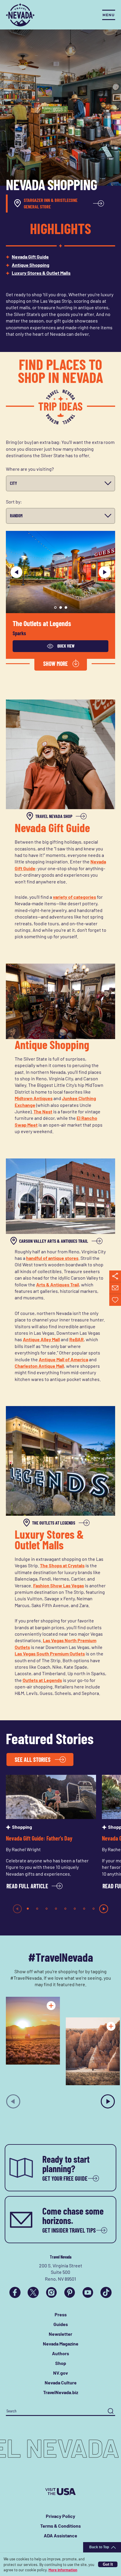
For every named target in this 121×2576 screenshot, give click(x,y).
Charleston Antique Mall (39, 1366)
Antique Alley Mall (41, 1339)
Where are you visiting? (30, 469)
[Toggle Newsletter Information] (115, 1288)
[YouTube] (88, 2292)
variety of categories (74, 897)
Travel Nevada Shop (54, 816)
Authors (60, 2353)
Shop (61, 2363)
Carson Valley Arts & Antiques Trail (54, 1241)
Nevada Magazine (61, 2344)
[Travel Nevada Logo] (20, 15)
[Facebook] (15, 2292)
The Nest (43, 1111)
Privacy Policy (60, 2516)
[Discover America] (60, 2492)
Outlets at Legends (42, 1680)
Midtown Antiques (34, 1098)
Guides (61, 2324)
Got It (108, 2564)
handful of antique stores (52, 1258)
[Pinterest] (70, 2292)
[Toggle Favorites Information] (115, 1300)
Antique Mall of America (63, 1359)
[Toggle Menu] (109, 15)
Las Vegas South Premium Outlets (50, 1654)
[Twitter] (33, 2292)
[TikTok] (106, 2292)
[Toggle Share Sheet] (115, 1276)
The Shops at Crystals (62, 1565)
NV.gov (60, 2373)
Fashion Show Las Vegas (59, 1585)
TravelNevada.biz (61, 2392)
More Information (63, 2570)
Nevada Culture (61, 2382)
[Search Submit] (111, 2411)
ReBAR (77, 1339)
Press (61, 2314)
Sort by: (14, 502)
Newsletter (60, 2334)
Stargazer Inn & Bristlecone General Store (51, 203)
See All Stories (33, 1759)
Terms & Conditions (60, 2526)
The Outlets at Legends (42, 624)
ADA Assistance (60, 2535)
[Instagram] (51, 2292)
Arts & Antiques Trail (58, 1284)
